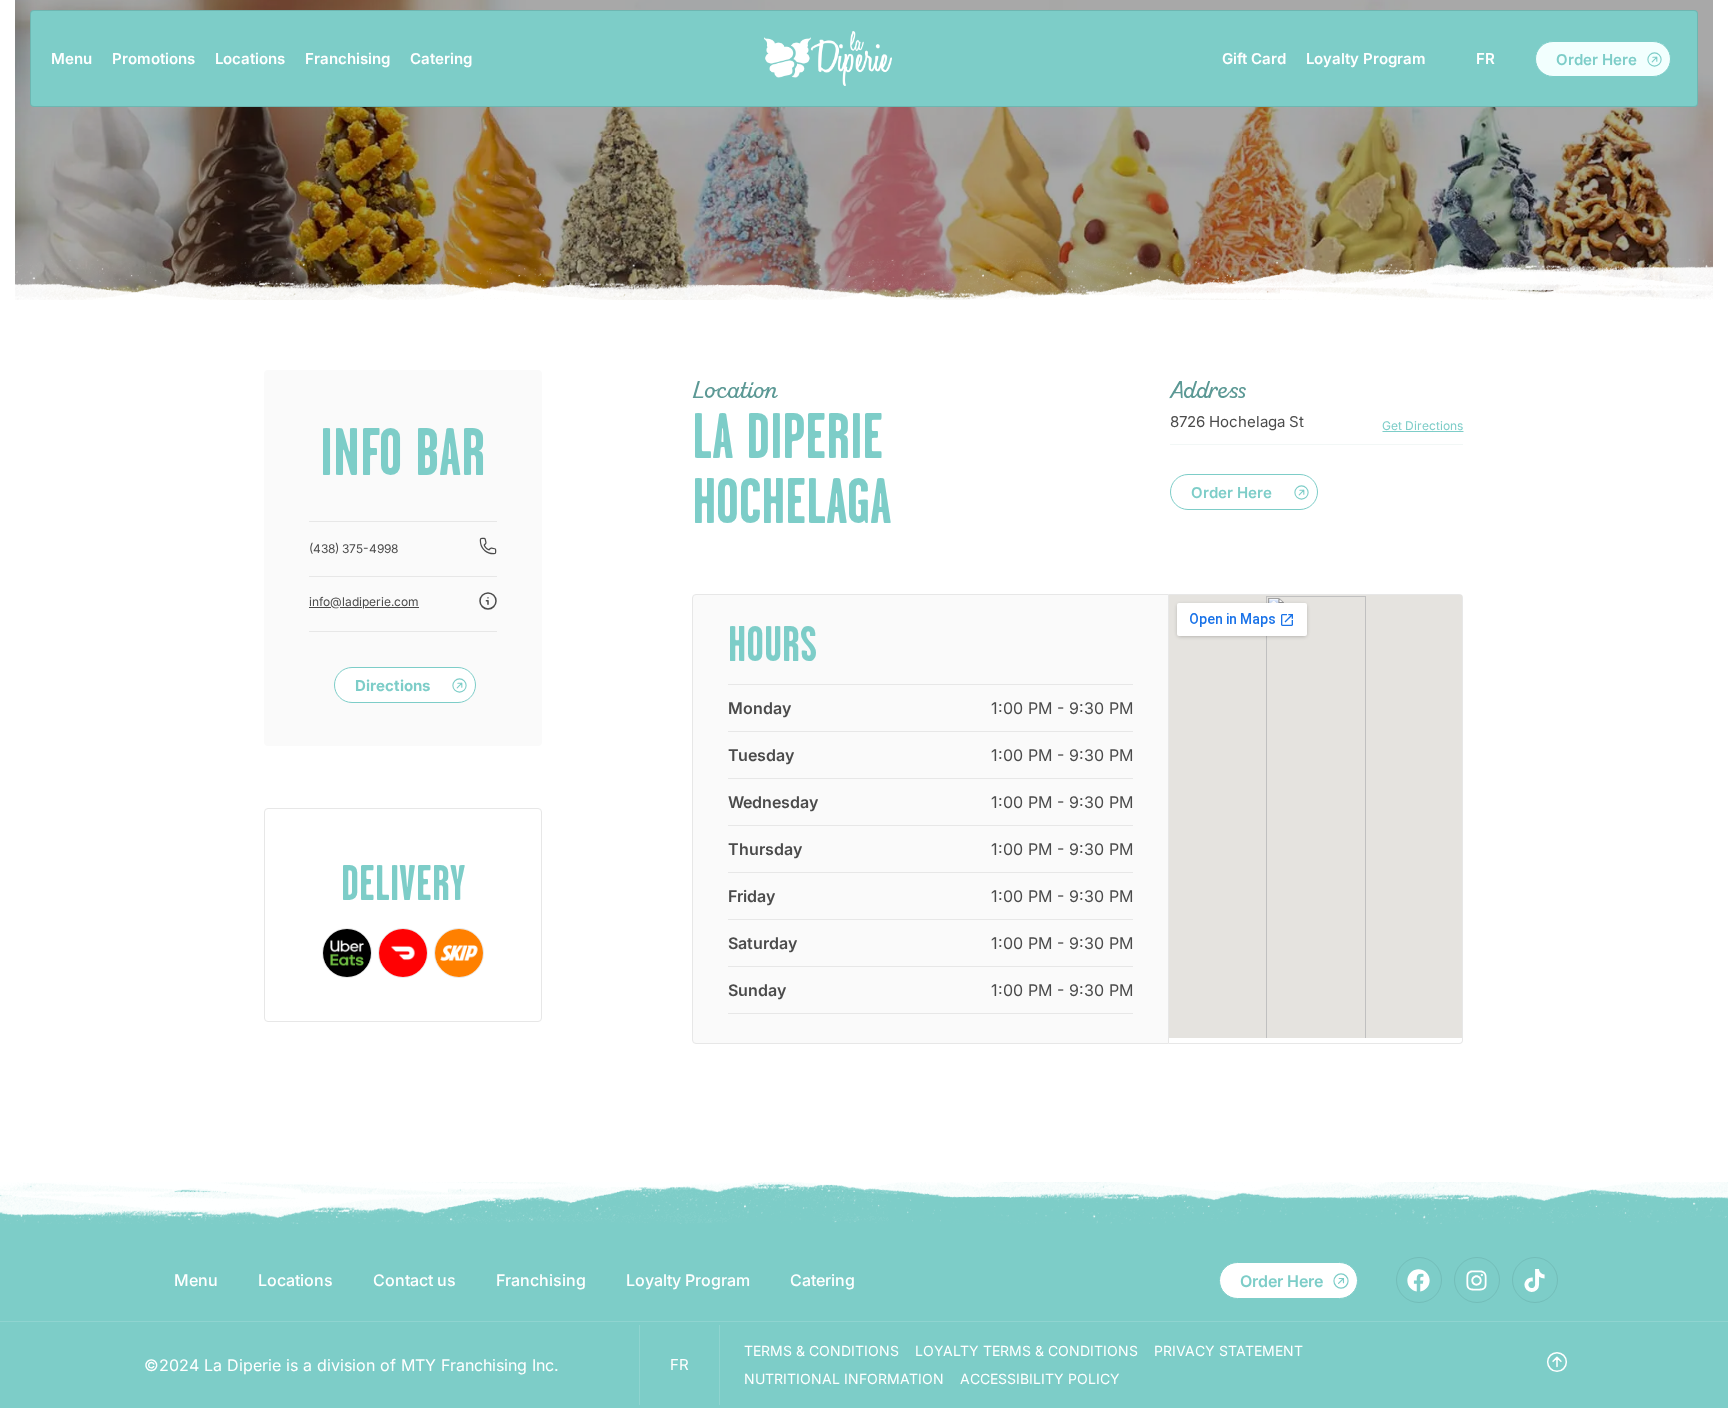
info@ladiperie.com (364, 601)
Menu (71, 58)
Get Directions (1422, 425)
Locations (250, 58)
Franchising (347, 58)
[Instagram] (1477, 1280)
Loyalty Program (1366, 58)
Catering (441, 58)
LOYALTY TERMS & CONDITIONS (1026, 1350)
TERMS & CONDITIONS (821, 1350)
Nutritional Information (844, 1378)
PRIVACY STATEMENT (1228, 1350)
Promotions (153, 58)
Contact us (414, 1280)
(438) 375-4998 (353, 548)
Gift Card (1254, 58)
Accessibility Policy (1040, 1378)
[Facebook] (1419, 1280)
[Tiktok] (1535, 1280)
